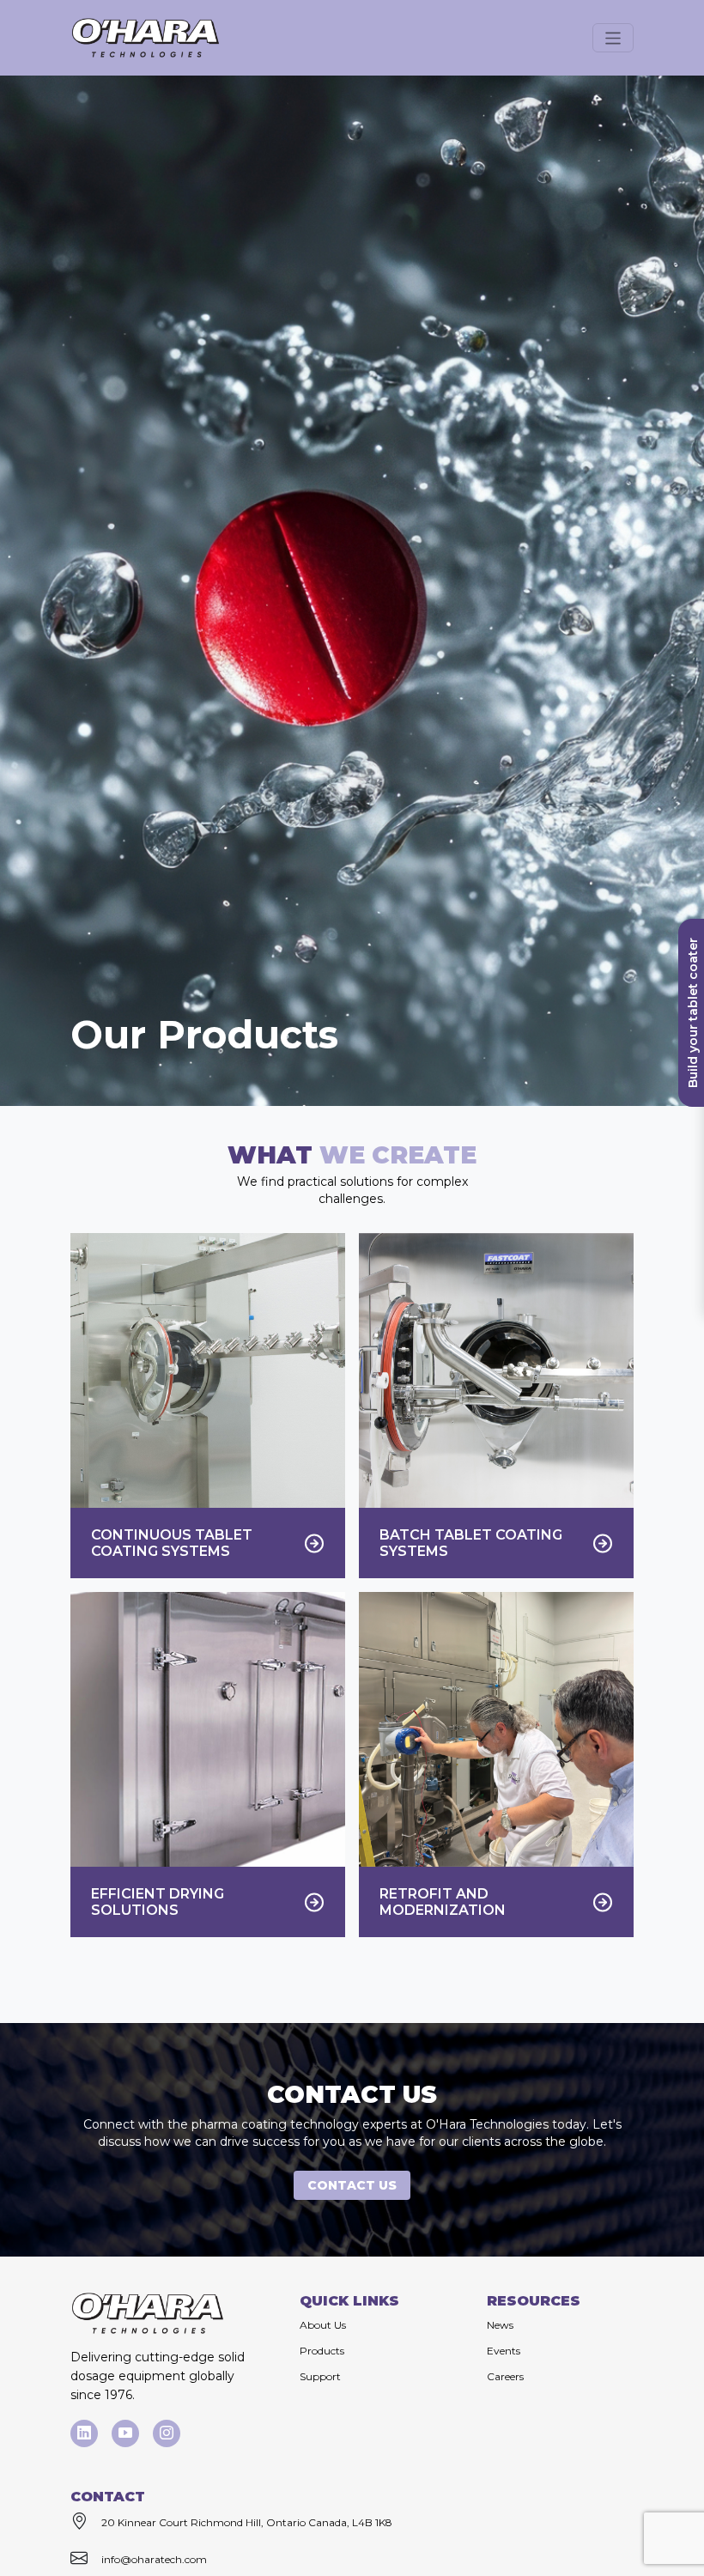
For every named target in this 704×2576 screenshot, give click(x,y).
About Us (323, 2325)
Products (322, 2351)
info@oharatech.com (154, 2559)
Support (320, 2376)
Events (504, 2351)
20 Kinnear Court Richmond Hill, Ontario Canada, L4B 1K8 (247, 2522)
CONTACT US (352, 2185)
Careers (505, 2376)
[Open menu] (613, 37)
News (500, 2325)
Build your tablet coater (693, 1013)
